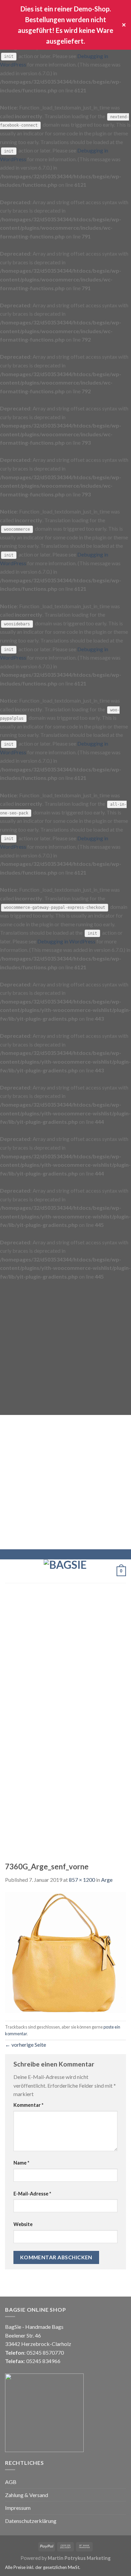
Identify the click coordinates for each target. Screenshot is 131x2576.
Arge (107, 1880)
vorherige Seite (26, 2045)
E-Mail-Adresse (32, 2194)
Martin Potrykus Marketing (79, 2558)
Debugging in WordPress (66, 941)
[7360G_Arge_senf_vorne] (65, 1951)
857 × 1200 (82, 1880)
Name (21, 2163)
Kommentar (28, 2105)
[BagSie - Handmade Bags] (65, 1571)
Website (23, 2224)
